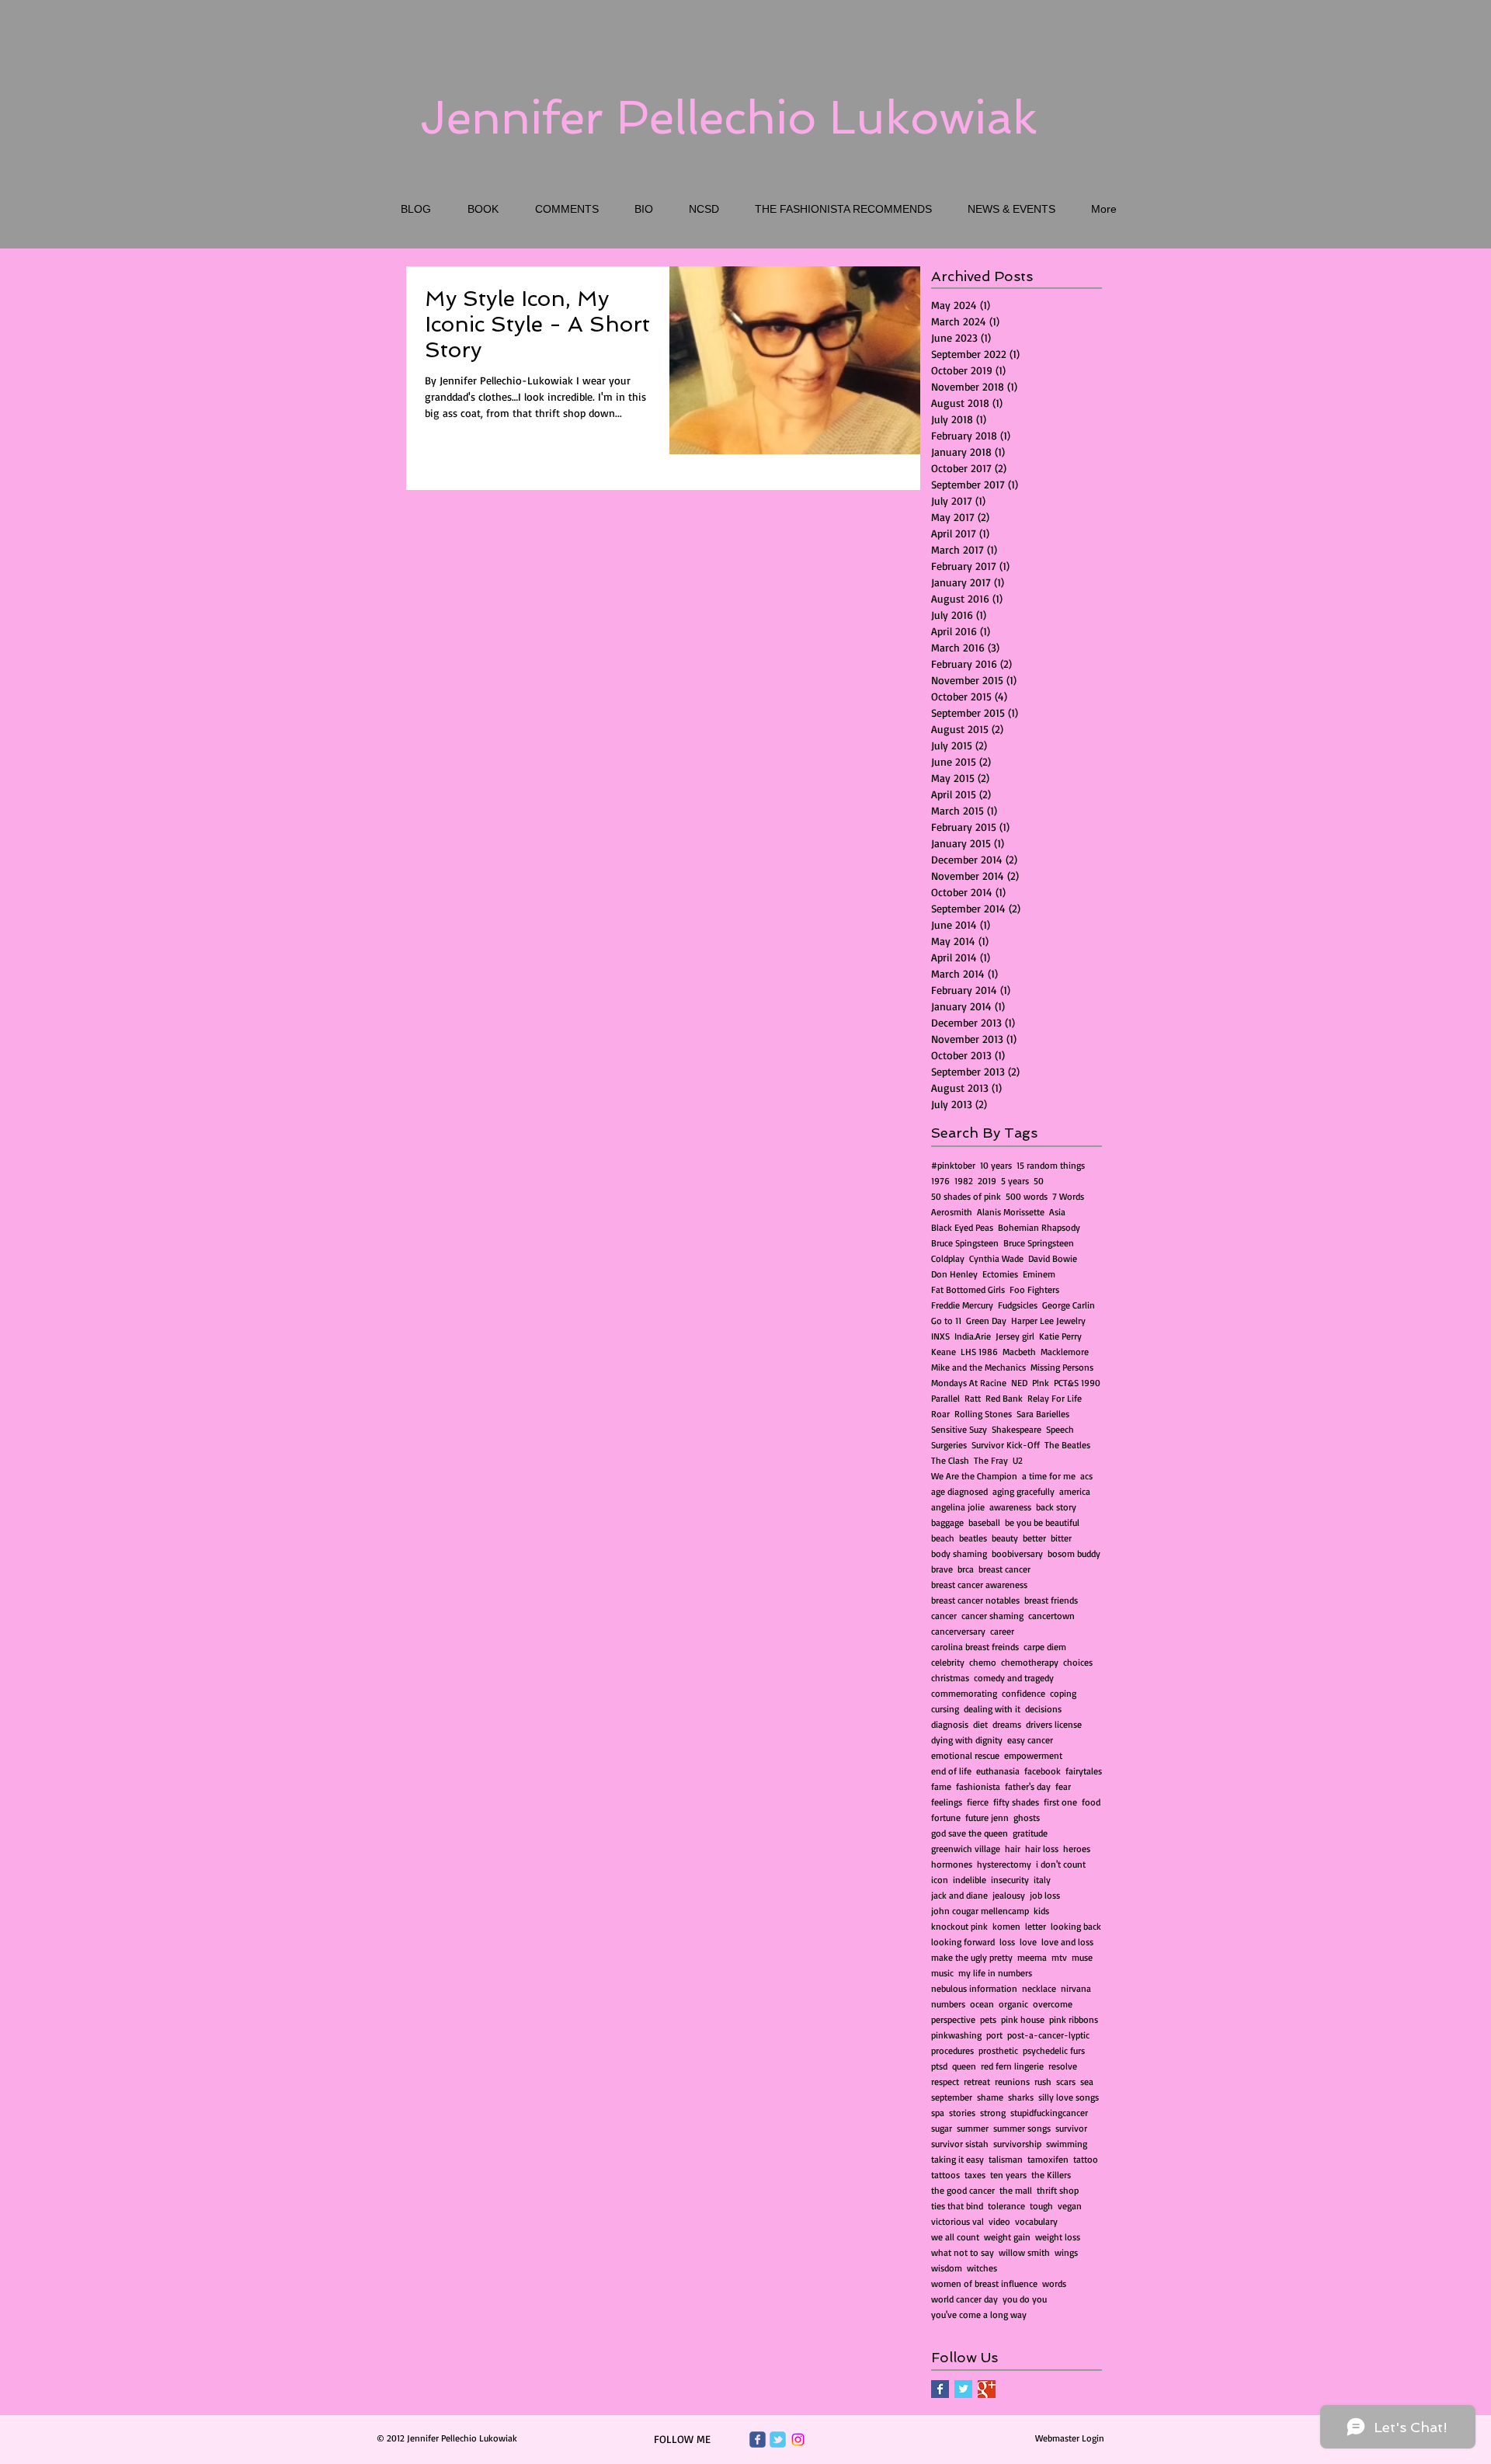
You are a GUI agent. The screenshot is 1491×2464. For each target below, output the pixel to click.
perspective (953, 2019)
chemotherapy (1030, 1662)
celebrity (948, 1662)
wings (1066, 2252)
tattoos (945, 2175)
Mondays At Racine (969, 1383)
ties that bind (957, 2206)
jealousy (1009, 1895)
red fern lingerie (1012, 2066)
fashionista (978, 1786)
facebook (1043, 1771)
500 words (1027, 1196)
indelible (970, 1880)
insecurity (1010, 1880)
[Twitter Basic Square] (963, 2389)
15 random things (1051, 1165)
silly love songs (1069, 2097)
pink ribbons (1074, 2019)
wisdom (947, 2268)
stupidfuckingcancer (1049, 2113)
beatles (973, 1538)
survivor (1071, 2128)
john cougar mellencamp (980, 1911)
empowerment (1033, 1755)
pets (988, 2019)
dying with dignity (967, 1740)
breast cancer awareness (979, 1585)
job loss (1045, 1895)
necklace (1039, 1988)
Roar (940, 1414)
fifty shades (1016, 1802)
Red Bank (1004, 1398)
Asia (1057, 1212)
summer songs (1022, 2128)
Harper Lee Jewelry (1048, 1321)
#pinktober (953, 1165)
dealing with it (992, 1709)
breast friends (1051, 1600)
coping (1063, 1693)
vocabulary (1036, 2221)
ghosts (1027, 1818)
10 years (996, 1165)
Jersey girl (1015, 1336)
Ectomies (1000, 1274)
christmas (950, 1678)
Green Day (986, 1321)
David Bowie (1053, 1258)
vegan (1070, 2206)
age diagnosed (959, 1491)
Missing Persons (1062, 1367)
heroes (1077, 1849)
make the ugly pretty (972, 1957)
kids (1041, 1911)
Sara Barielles (1043, 1414)
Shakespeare (1017, 1429)
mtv (1059, 1957)
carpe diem (1045, 1647)
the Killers (1051, 2175)
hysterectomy (1004, 1864)
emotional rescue (965, 1755)
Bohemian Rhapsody (1039, 1227)
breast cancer (1004, 1569)
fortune (946, 1818)
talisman (1006, 2159)
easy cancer (1030, 1740)
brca (966, 1569)
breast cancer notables (975, 1600)
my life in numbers (995, 1973)
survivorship (1017, 2144)
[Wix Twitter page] (778, 2440)
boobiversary (1017, 1553)
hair (1013, 1849)
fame (941, 1786)
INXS (940, 1336)
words (1054, 2283)
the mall (1016, 2190)
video (999, 2221)
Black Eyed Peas (962, 1227)
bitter (1061, 1538)
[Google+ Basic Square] (987, 2389)
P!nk (1041, 1383)
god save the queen (970, 1833)
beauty (1005, 1538)
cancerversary (958, 1631)
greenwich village (966, 1849)
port (994, 2035)
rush (1043, 2082)
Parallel (945, 1398)
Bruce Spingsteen (965, 1243)
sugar (942, 2128)
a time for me (1049, 1476)
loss (1007, 1942)
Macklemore (1065, 1352)
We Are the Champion (974, 1476)
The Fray (991, 1460)
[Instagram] (798, 2440)
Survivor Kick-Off (1006, 1445)
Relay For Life (1055, 1398)
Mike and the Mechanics (978, 1367)
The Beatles (1067, 1445)
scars (1066, 2082)
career (1002, 1631)
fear (1063, 1786)
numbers (948, 2004)
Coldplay (948, 1258)
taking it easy (958, 2159)
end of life (951, 1771)
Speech (1060, 1429)
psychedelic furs (1054, 2050)
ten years (1008, 2175)
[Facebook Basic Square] (940, 2389)
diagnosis (950, 1724)
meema (1032, 1957)
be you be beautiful (1042, 1522)
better (1034, 1538)
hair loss (1042, 1849)
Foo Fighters (1034, 1289)
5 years (1015, 1181)
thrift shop (1058, 2190)
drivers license (1054, 1724)
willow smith (1024, 2252)
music (942, 1973)
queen (964, 2066)
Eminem (1039, 1274)
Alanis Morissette (1011, 1212)
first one (1060, 1802)
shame (990, 2097)
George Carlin (1069, 1305)
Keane (944, 1352)
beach (943, 1538)
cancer (944, 1616)
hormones (952, 1864)
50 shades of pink (966, 1196)
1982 (964, 1181)
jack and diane (959, 1895)
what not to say (963, 2252)
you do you (1025, 2299)
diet (980, 1724)
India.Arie (973, 1336)
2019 (987, 1181)
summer (973, 2128)
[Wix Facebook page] (758, 2440)
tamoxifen (1048, 2159)
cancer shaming (992, 1616)
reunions (1012, 2082)
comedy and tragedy (1014, 1678)
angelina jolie (958, 1507)
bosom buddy (1074, 1553)
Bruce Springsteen (1039, 1243)
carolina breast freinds (975, 1647)
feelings (947, 1802)
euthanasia (998, 1771)
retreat (977, 2082)
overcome (1053, 2004)
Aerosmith (952, 1212)
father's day (1028, 1786)
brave (942, 1569)
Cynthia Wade (996, 1258)
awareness (1010, 1507)
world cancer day (964, 2299)
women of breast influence (984, 2283)
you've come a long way (979, 2315)
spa (938, 2113)
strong (993, 2113)
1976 (940, 1181)
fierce (978, 1802)
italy (1042, 1880)
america (1075, 1491)
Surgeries (949, 1445)
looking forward (963, 1942)
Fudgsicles (1018, 1305)
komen (1006, 1926)
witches (982, 2268)
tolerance (1006, 2206)
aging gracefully (1024, 1491)
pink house (1023, 2019)
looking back (1076, 1926)
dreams (1007, 1724)
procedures (952, 2050)
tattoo (1086, 2159)
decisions (1043, 1709)
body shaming (959, 1553)
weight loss (1058, 2237)
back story (1056, 1507)
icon (940, 1880)
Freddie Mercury (962, 1305)
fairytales (1084, 1771)
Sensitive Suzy (959, 1429)
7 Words (1068, 1196)
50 (1039, 1181)
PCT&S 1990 (1077, 1383)
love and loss (1067, 1942)
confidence (1024, 1693)
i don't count (1061, 1864)
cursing (945, 1709)
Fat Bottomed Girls (968, 1289)
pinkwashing (956, 2035)
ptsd (939, 2066)
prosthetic (998, 2050)
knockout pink (959, 1926)
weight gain (1007, 2237)
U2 (1018, 1460)
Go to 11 (946, 1321)
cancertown (1051, 1616)
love (1028, 1942)
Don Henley (954, 1274)
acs (1086, 1476)
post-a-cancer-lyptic (1048, 2035)
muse (1082, 1957)
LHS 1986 (979, 1352)
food (1091, 1802)
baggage (947, 1522)
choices (1078, 1662)
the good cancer (963, 2190)
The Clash (950, 1460)
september (952, 2097)
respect (945, 2082)
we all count (955, 2237)
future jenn (987, 1818)
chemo (983, 1662)
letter (1036, 1926)
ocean (982, 2004)
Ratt (973, 1398)
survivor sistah (960, 2144)
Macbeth (1019, 1352)
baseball (984, 1522)
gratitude (1030, 1833)
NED (1019, 1383)
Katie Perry (1060, 1336)
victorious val (958, 2221)
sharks (1021, 2097)
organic (1013, 2004)
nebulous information (974, 1988)
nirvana (1076, 1988)
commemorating (964, 1693)
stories (962, 2113)
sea (1087, 2082)
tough (1041, 2206)
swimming (1067, 2144)
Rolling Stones (983, 1414)
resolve (1063, 2066)
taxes (975, 2175)
